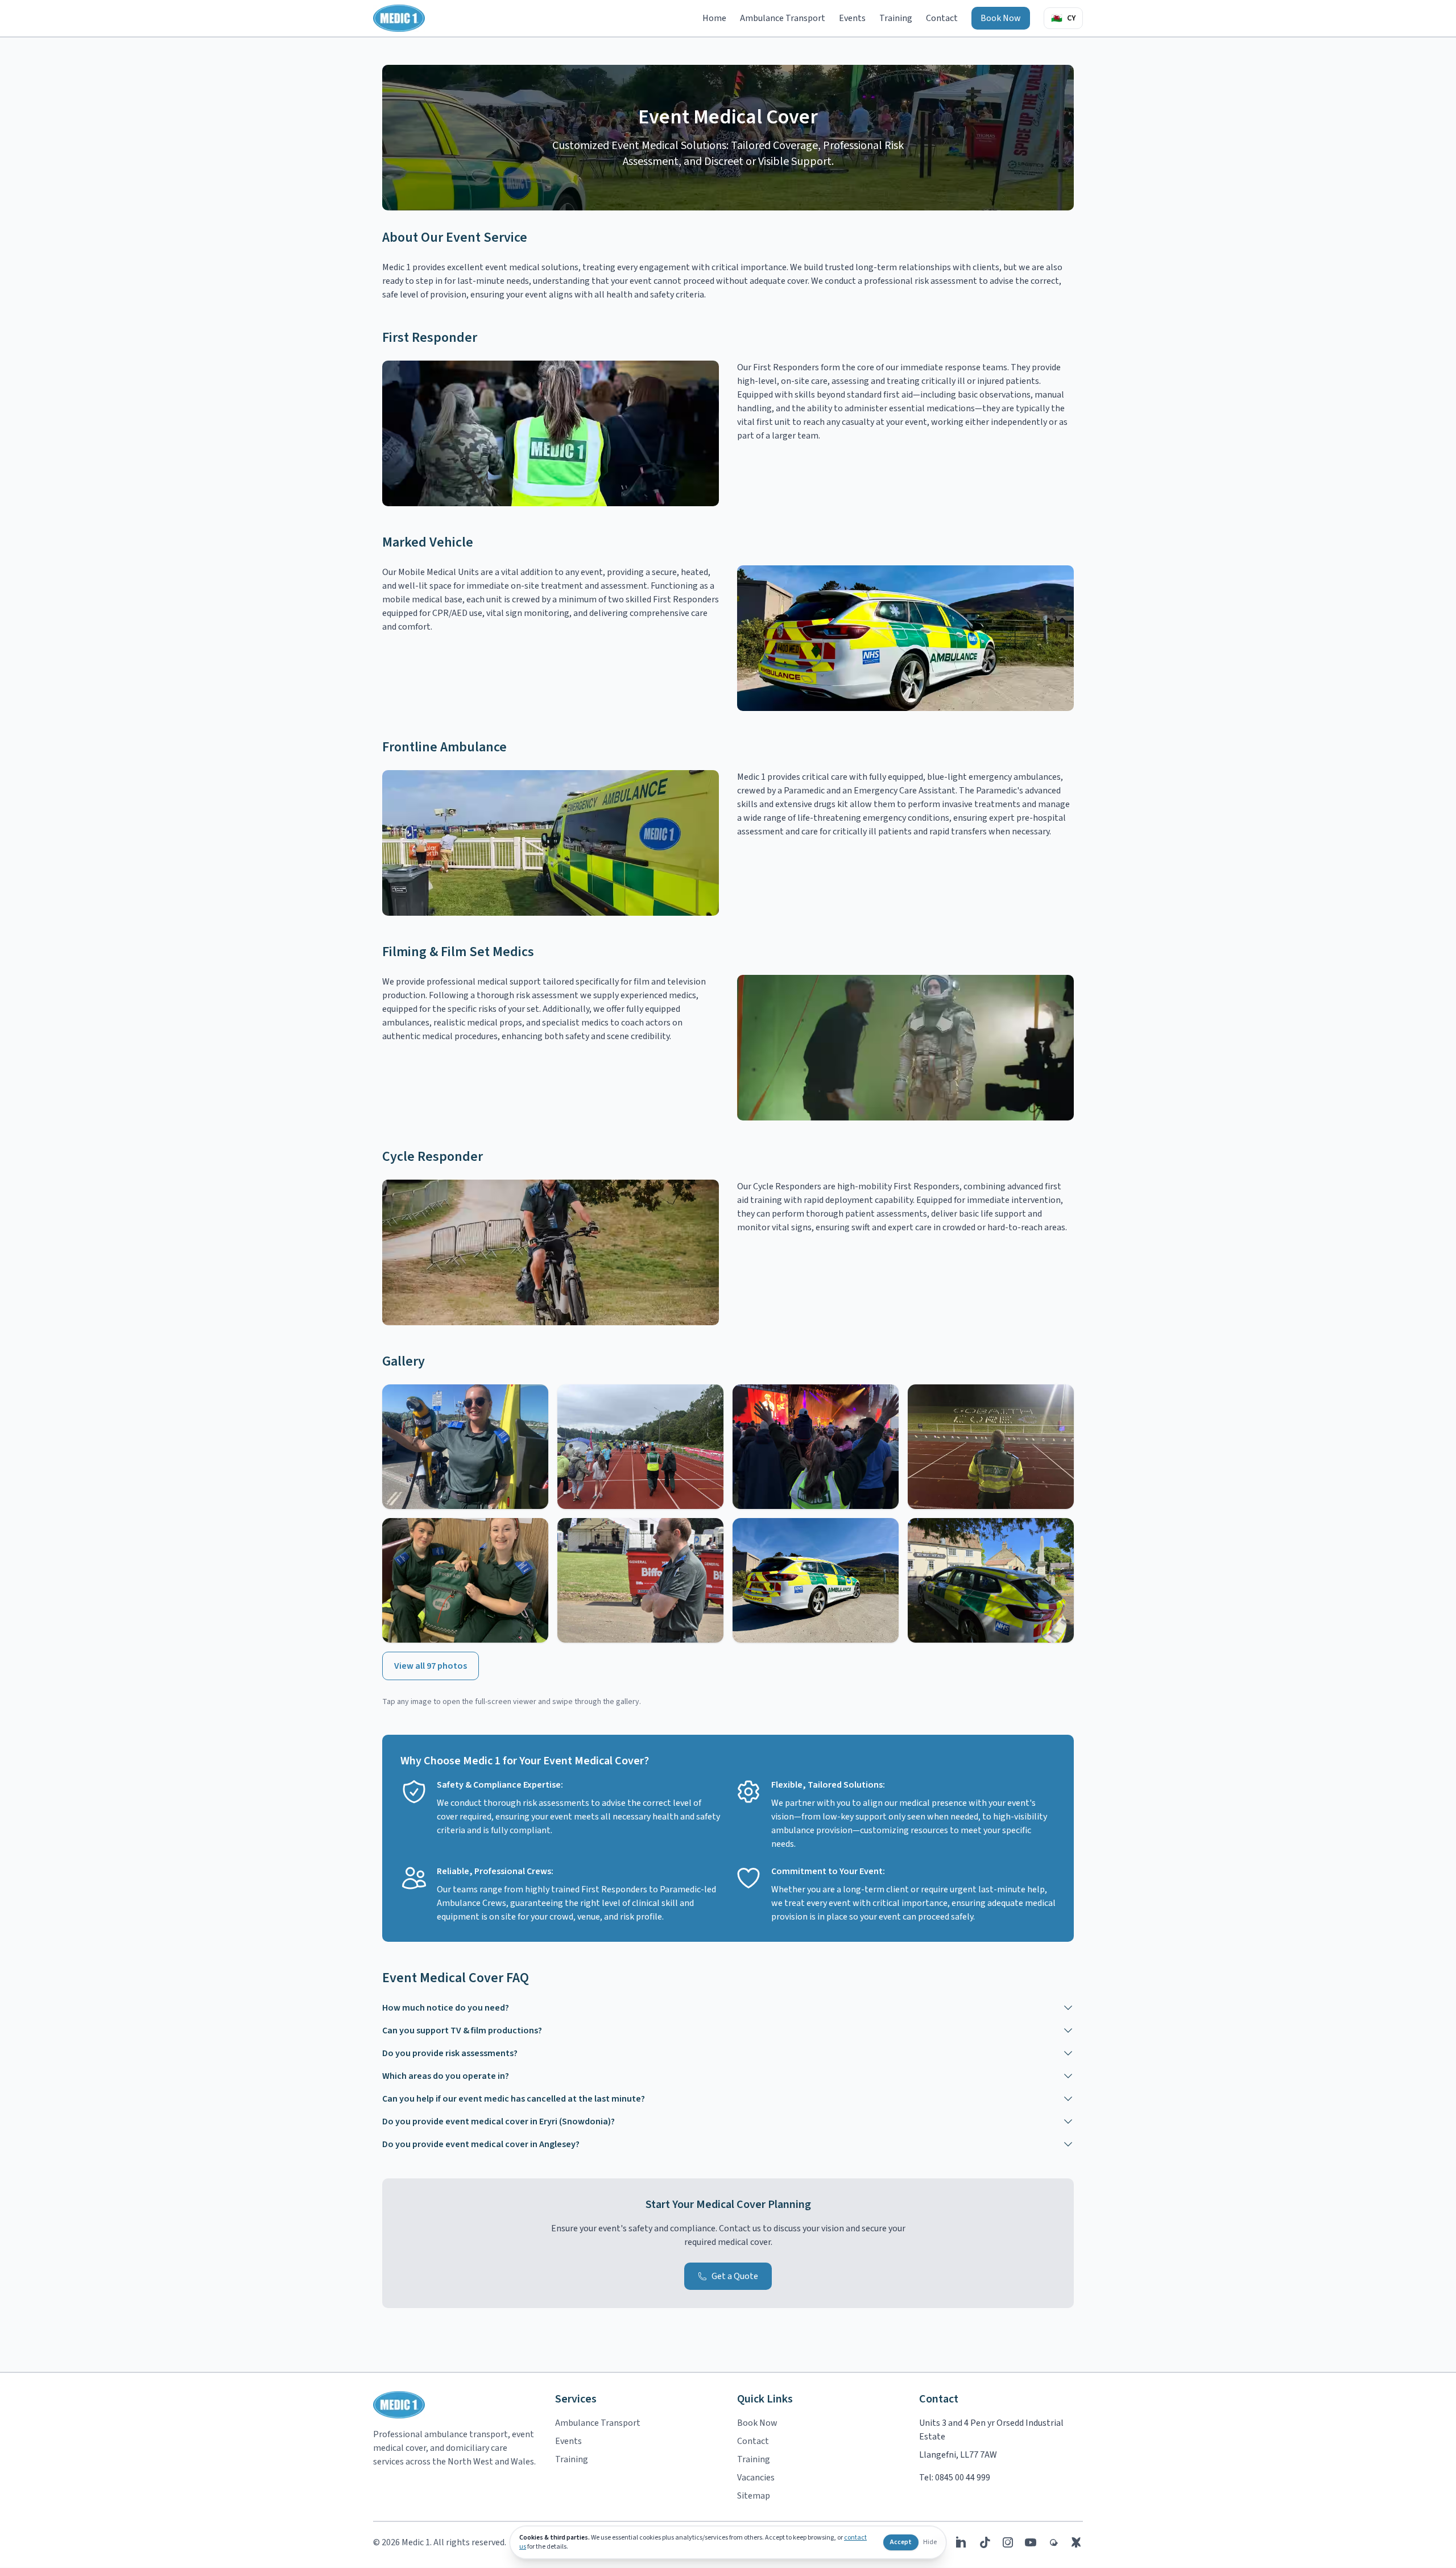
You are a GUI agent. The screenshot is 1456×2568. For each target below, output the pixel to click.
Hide (930, 2542)
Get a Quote (735, 2276)
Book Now (1001, 18)
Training (896, 18)
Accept (901, 2542)
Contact (942, 18)
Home (714, 18)
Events (852, 18)
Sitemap (754, 2496)
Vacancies (756, 2478)
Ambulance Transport (783, 18)
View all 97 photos (431, 1666)
